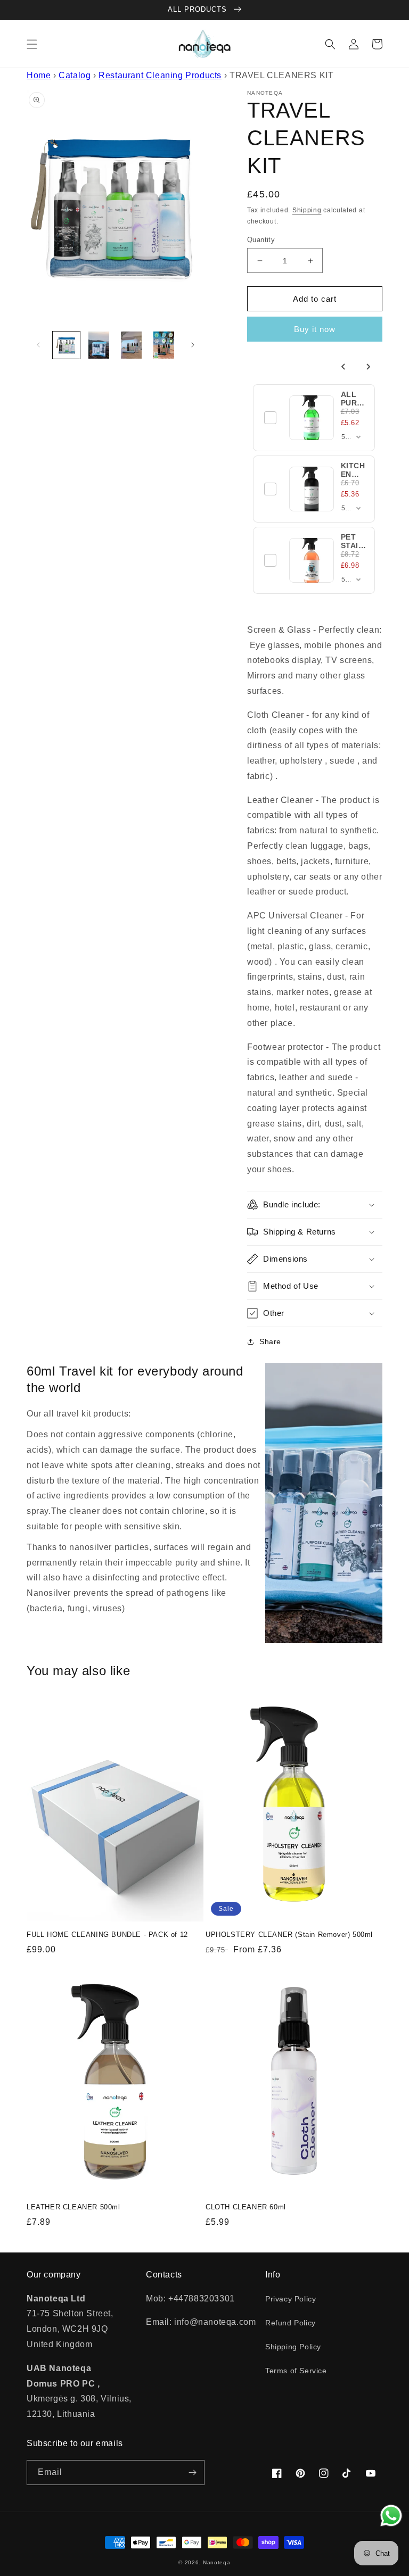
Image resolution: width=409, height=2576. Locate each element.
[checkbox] (271, 418)
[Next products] (368, 367)
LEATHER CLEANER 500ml (73, 2207)
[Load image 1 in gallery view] (66, 345)
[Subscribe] (192, 2473)
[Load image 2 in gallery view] (99, 345)
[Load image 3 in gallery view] (131, 345)
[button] (32, 44)
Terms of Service (296, 2371)
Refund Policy (291, 2323)
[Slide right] (193, 345)
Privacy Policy (291, 2299)
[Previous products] (343, 367)
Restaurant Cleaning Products (160, 75)
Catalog (75, 75)
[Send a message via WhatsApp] (391, 2516)
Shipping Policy (293, 2347)
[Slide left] (38, 345)
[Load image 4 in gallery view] (164, 345)
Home (39, 75)
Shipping (307, 210)
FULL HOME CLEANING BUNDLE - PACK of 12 (107, 1935)
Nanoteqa (217, 2562)
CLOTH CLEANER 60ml (246, 2207)
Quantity (261, 240)
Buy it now (315, 329)
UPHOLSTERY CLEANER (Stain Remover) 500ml (289, 1935)
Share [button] (270, 1341)
